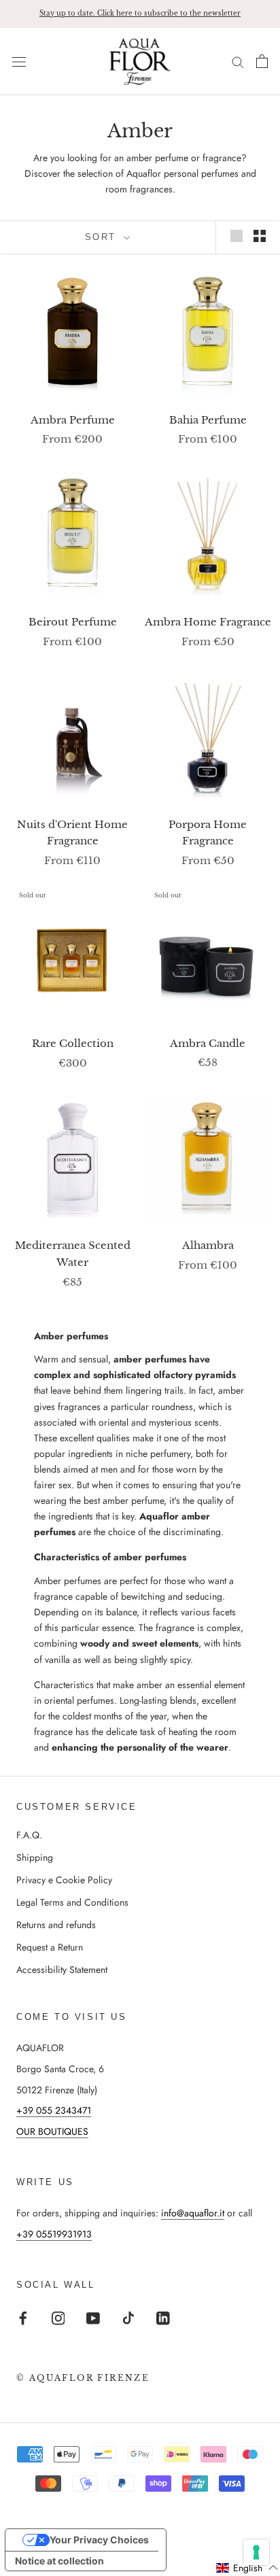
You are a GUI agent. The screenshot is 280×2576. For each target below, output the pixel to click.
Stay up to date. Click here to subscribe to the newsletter (140, 13)
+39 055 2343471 (54, 2110)
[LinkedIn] (163, 2317)
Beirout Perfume (73, 622)
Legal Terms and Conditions (72, 1902)
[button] (247, 2568)
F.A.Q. (29, 1835)
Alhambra (208, 1245)
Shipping (35, 1857)
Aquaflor (159, 1516)
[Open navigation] (19, 61)
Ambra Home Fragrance (208, 622)
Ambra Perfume (73, 420)
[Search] (238, 62)
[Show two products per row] (260, 236)
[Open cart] (262, 61)
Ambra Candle (208, 1043)
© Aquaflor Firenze (83, 2378)
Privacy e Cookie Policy (64, 1880)
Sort (103, 237)
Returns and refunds (56, 1925)
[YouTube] (93, 2317)
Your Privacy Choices (99, 2540)
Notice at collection (59, 2561)
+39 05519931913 (54, 2234)
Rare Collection (73, 1043)
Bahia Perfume (208, 420)
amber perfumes (150, 1359)
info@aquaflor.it (193, 2213)
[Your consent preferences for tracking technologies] (256, 2552)
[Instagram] (58, 2317)
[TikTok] (128, 2317)
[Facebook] (23, 2317)
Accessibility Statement (62, 1970)
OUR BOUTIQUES (52, 2131)
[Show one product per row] (237, 236)
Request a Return (50, 1947)
